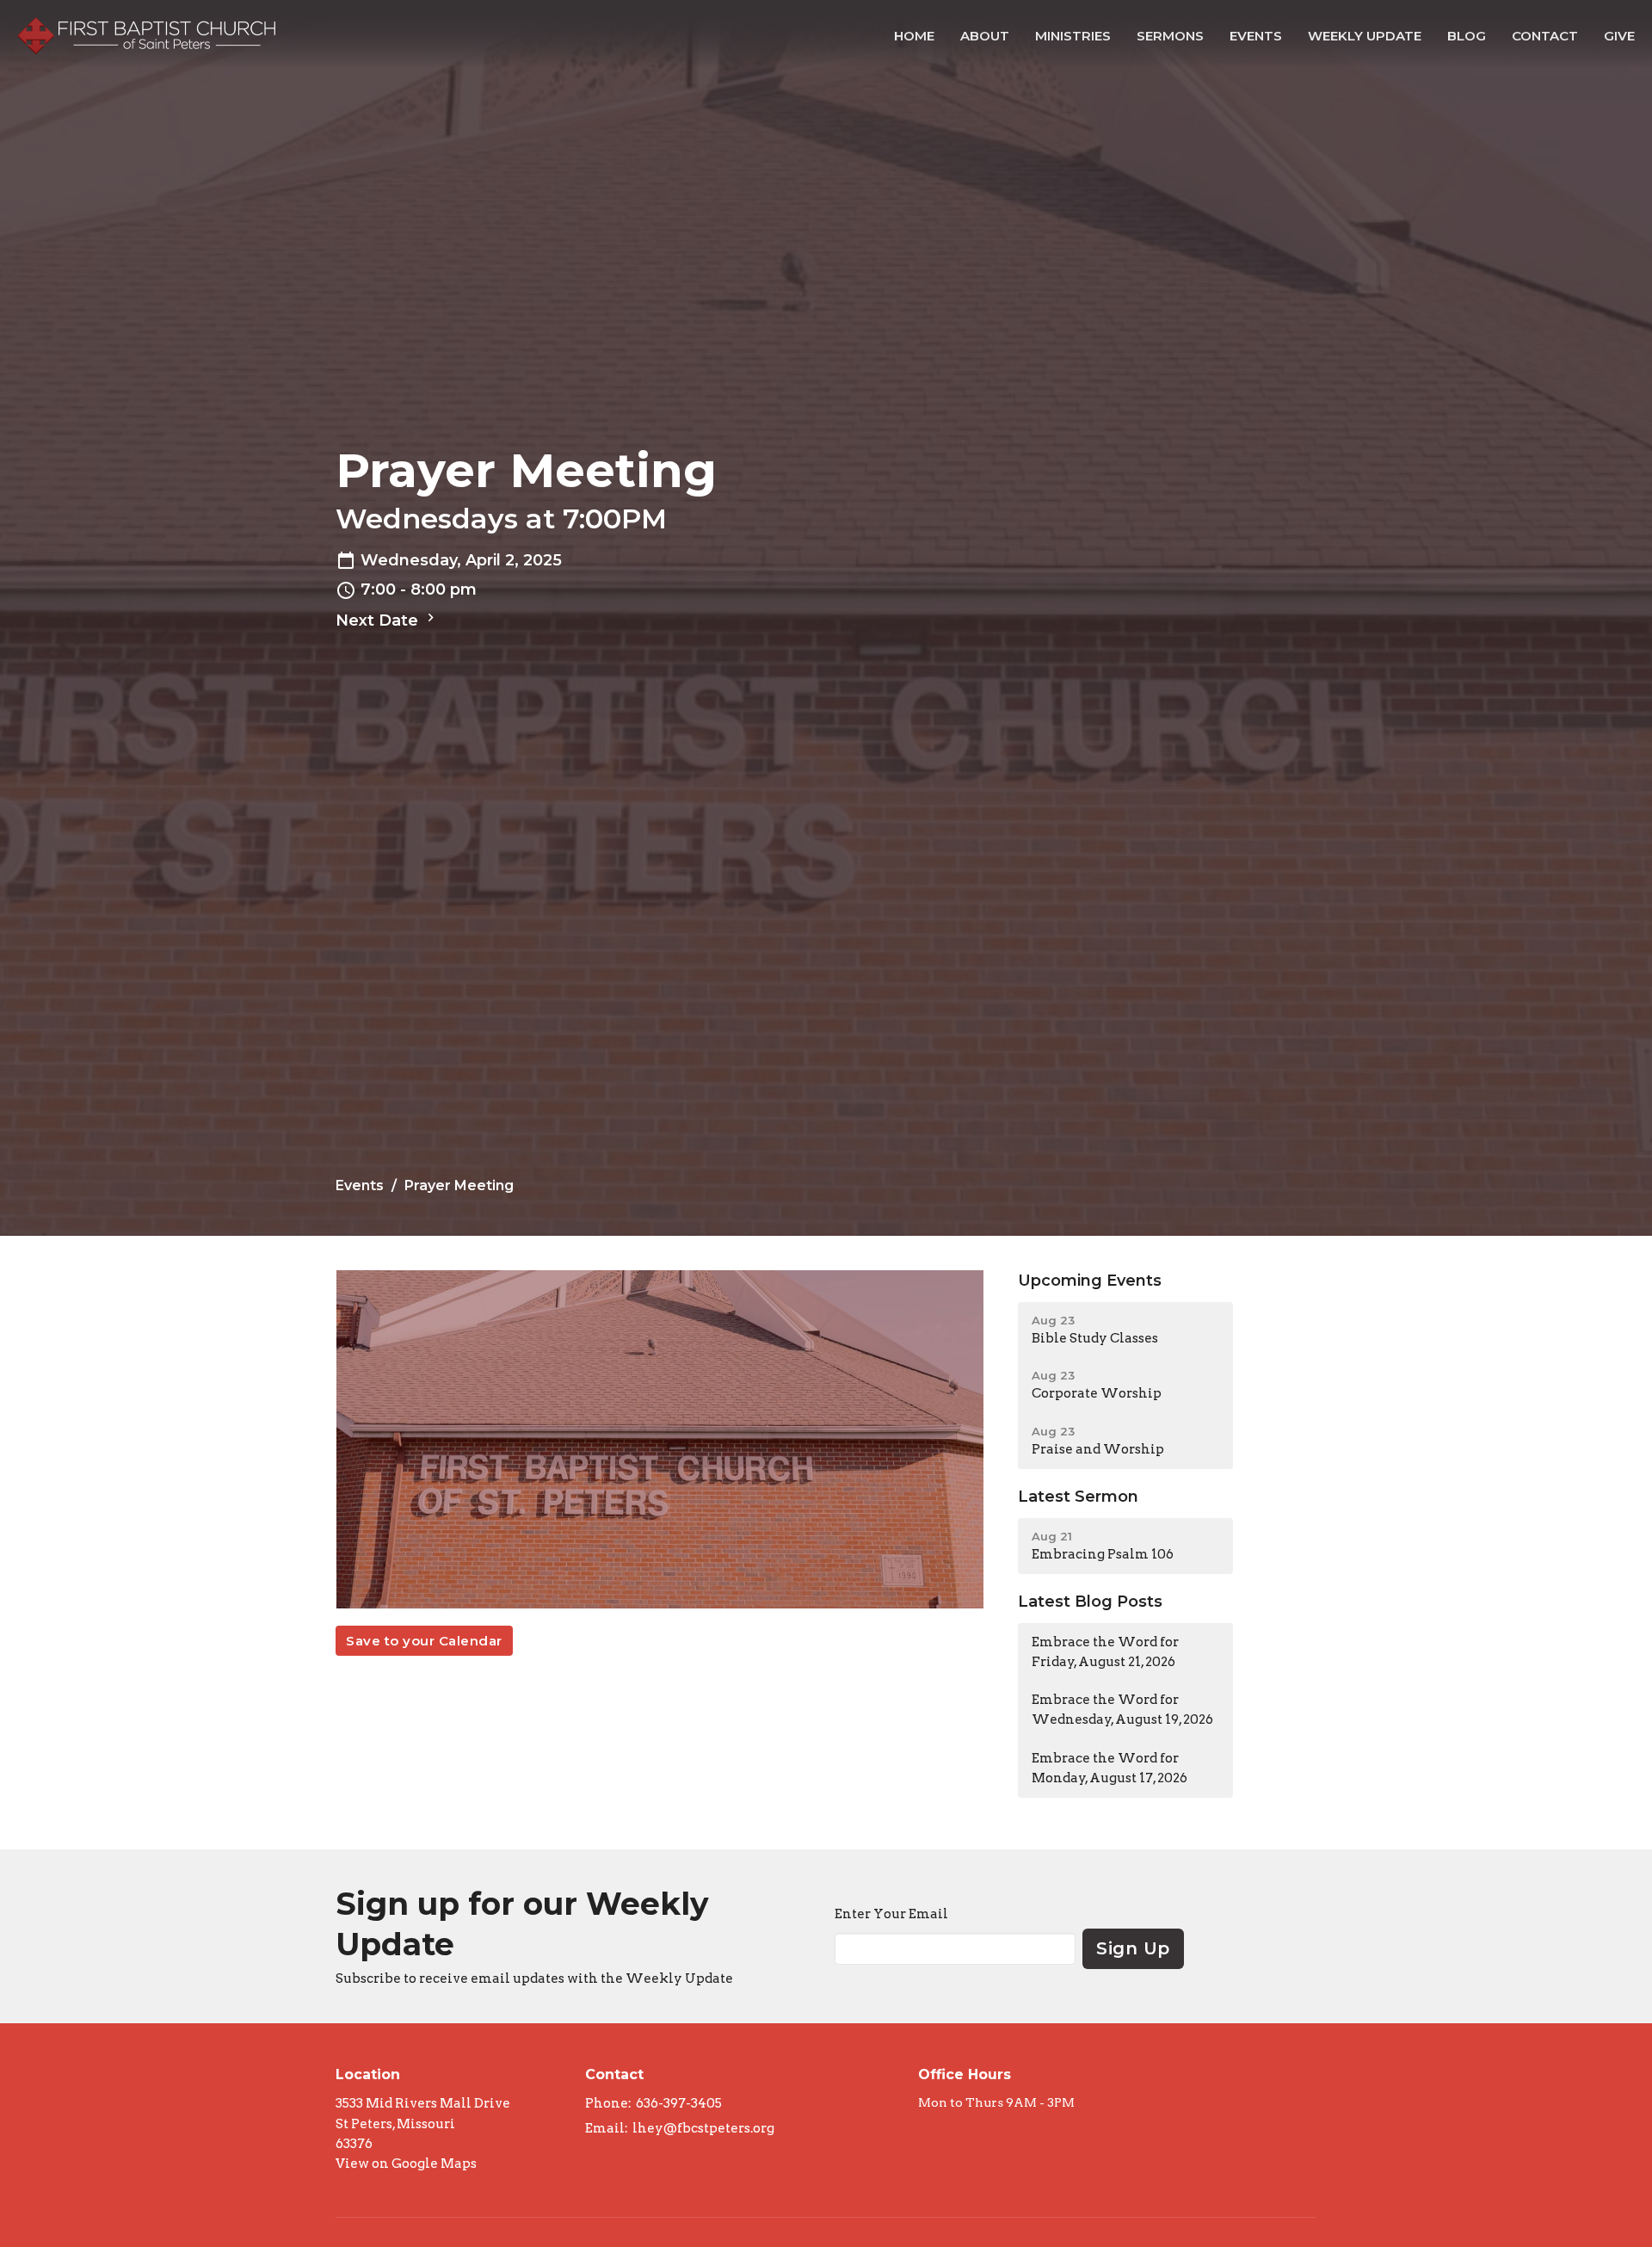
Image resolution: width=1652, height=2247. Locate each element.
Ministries (1073, 36)
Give (1619, 36)
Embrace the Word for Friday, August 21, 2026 (1105, 1652)
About (985, 36)
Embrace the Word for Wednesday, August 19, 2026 (1122, 1710)
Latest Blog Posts (1090, 1602)
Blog (1467, 36)
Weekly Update (1365, 36)
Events (1256, 36)
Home (914, 36)
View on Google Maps (406, 2164)
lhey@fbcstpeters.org (703, 2128)
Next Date (379, 620)
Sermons (1170, 36)
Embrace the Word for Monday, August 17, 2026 (1110, 1768)
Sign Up (1133, 1948)
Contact (1545, 36)
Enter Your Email (891, 1914)
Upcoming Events (1090, 1281)
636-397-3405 (679, 2103)
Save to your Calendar (424, 1641)
